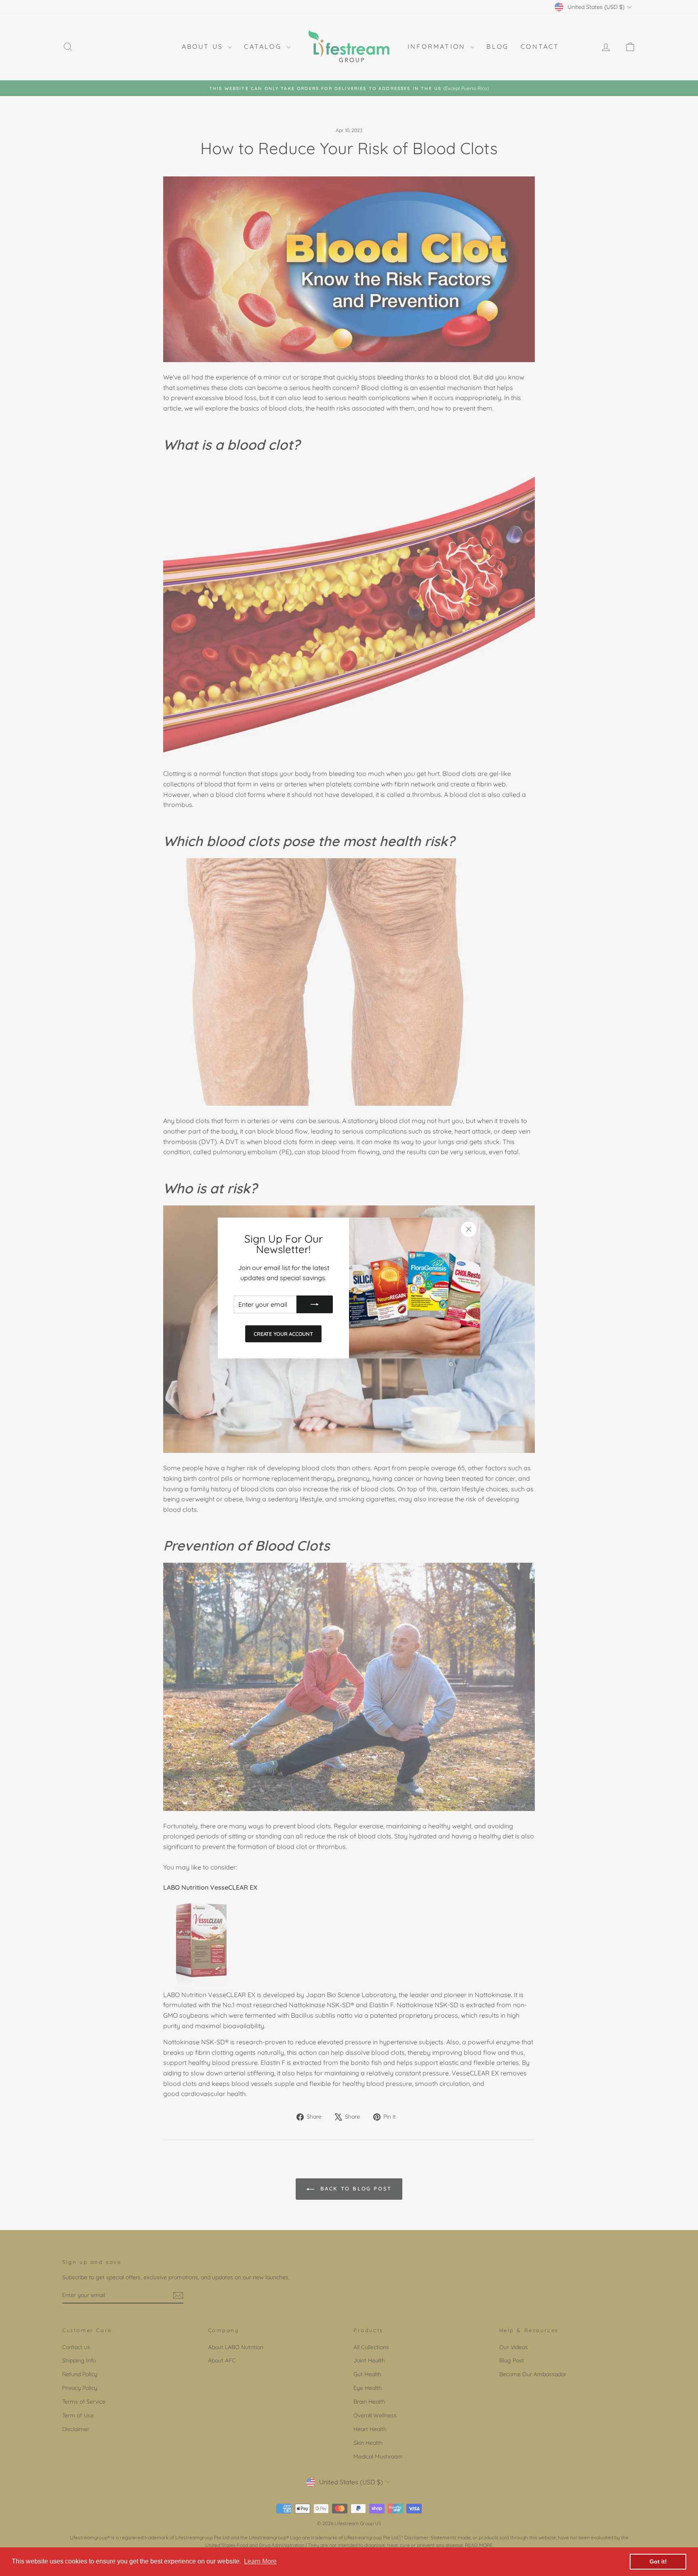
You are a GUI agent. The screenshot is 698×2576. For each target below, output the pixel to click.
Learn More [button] (260, 2561)
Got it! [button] (658, 2561)
